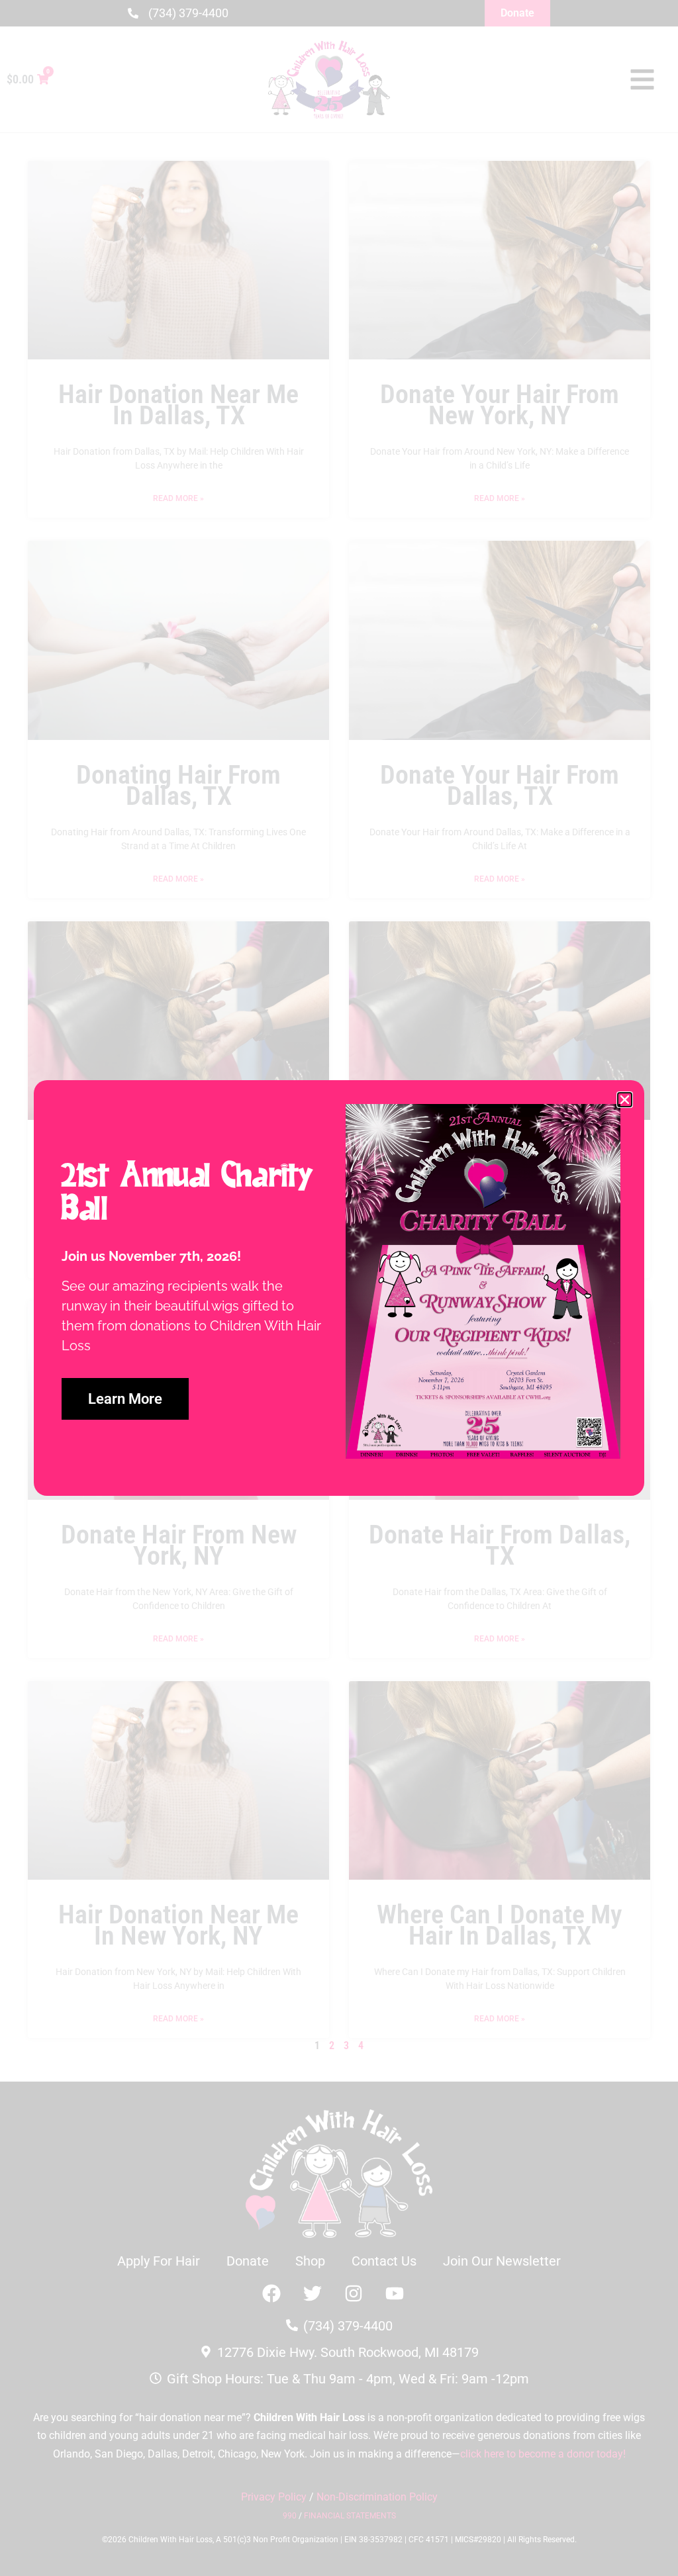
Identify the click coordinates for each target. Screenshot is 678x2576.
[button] (625, 1100)
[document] (339, 1288)
